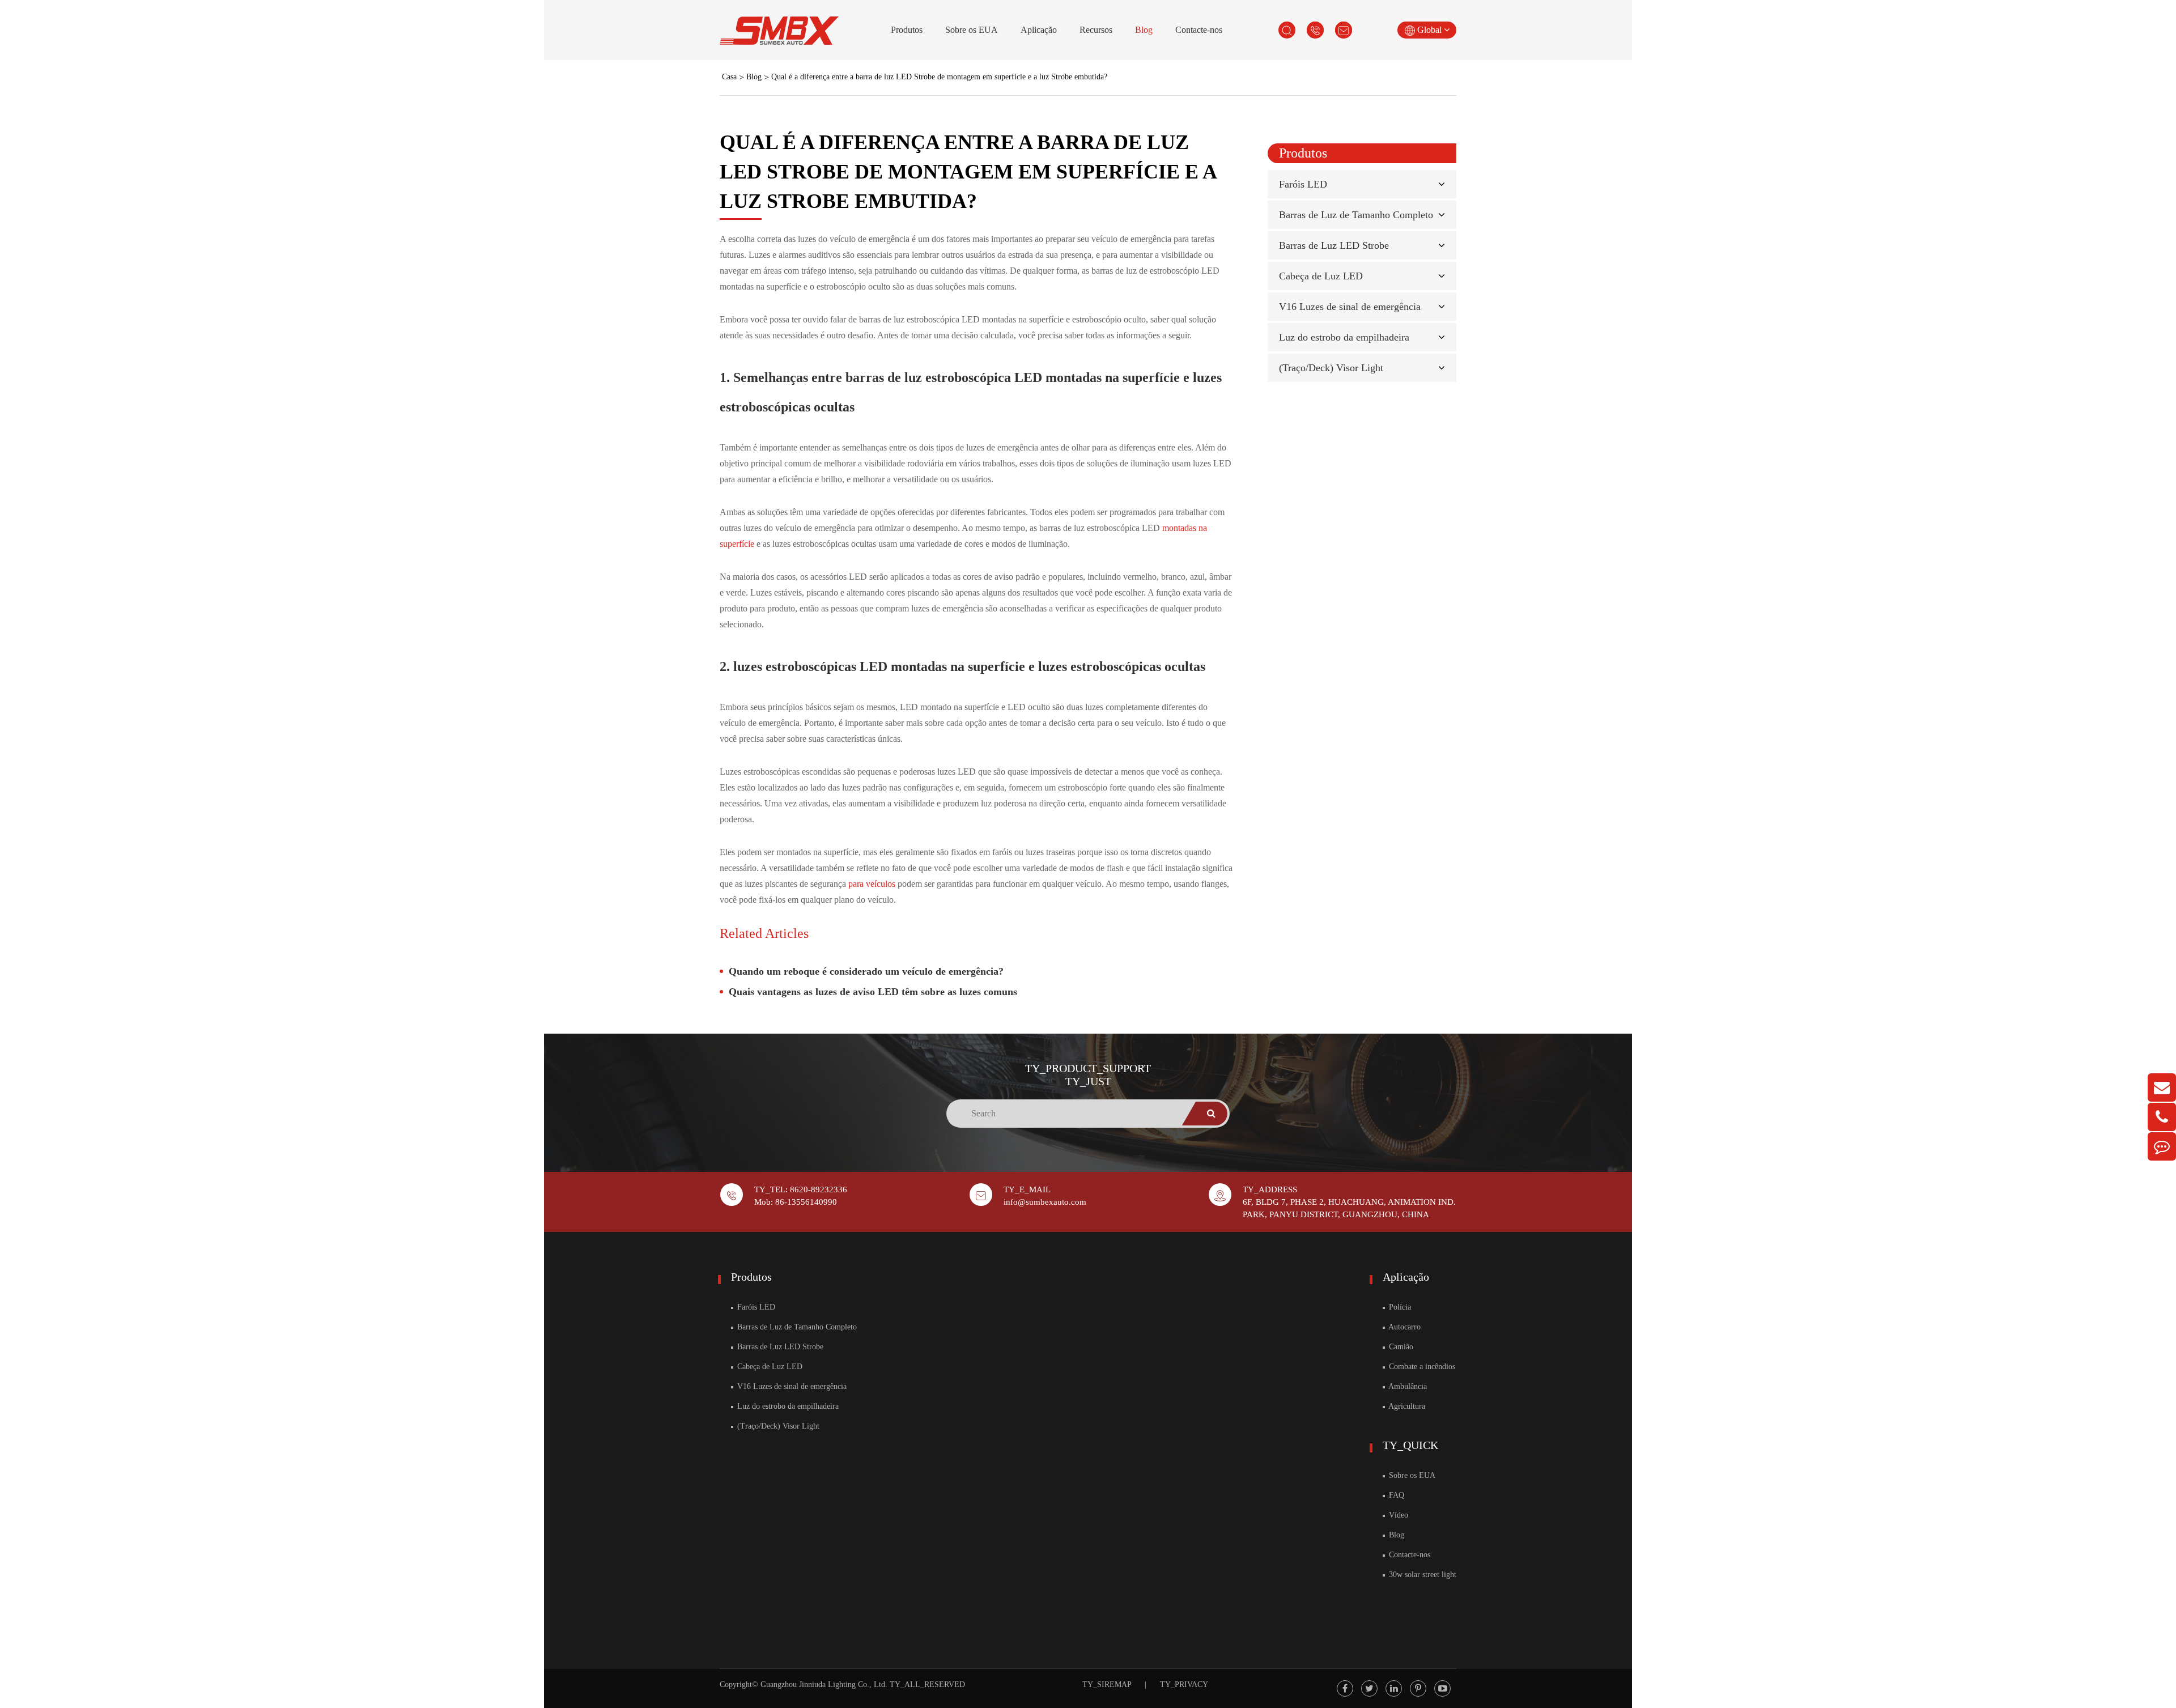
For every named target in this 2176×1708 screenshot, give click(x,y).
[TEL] (2162, 1117)
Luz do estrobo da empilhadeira (1344, 337)
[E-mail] (2162, 1087)
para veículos (873, 884)
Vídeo (1397, 1515)
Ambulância (1407, 1386)
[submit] (1212, 1114)
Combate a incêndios (1421, 1367)
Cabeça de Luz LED (1321, 276)
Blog (1144, 30)
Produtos (907, 30)
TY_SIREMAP (1107, 1684)
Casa (729, 77)
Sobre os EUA (972, 30)
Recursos (1096, 30)
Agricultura (1406, 1406)
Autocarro (1404, 1327)
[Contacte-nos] (2162, 1146)
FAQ (1395, 1495)
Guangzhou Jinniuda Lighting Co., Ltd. (824, 1684)
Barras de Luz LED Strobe (1334, 245)
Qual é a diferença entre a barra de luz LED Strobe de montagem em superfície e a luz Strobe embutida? (939, 77)
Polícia (1399, 1307)
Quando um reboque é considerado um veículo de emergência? (866, 971)
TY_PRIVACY (1184, 1684)
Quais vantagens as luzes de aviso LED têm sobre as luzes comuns (873, 992)
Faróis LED (1303, 184)
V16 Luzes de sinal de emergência (1350, 307)
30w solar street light (1421, 1575)
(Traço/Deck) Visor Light (1331, 368)
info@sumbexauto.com (1045, 1202)
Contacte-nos (1199, 30)
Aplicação (1039, 30)
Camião (1400, 1347)
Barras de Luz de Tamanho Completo (1356, 215)
